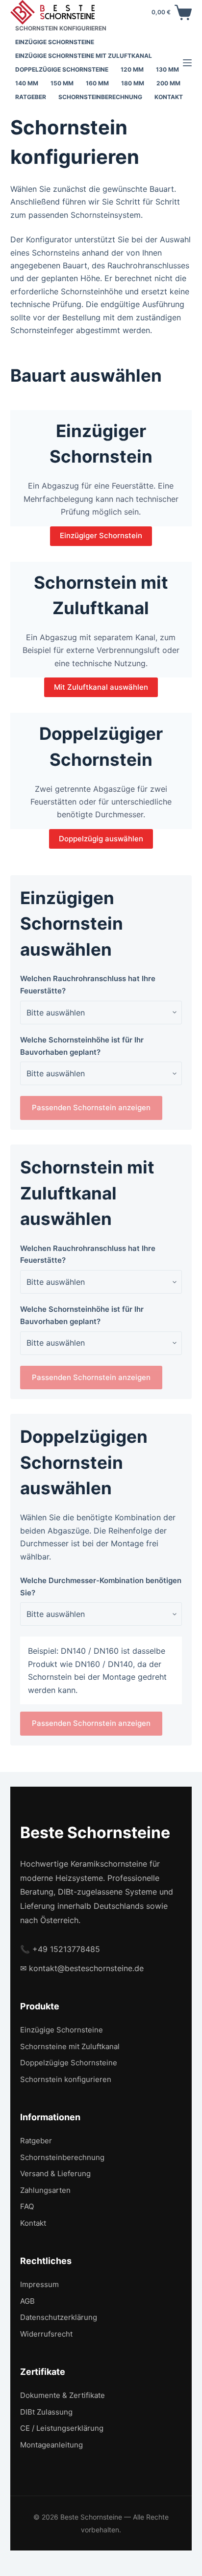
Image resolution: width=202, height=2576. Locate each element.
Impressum (39, 2284)
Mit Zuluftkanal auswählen (101, 687)
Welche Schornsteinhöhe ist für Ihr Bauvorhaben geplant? (82, 1046)
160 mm (97, 83)
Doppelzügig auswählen (101, 839)
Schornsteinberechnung (100, 97)
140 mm (27, 83)
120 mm (132, 69)
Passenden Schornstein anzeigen (91, 1107)
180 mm (133, 83)
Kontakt (169, 97)
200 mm (168, 83)
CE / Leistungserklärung (62, 2428)
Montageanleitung (51, 2445)
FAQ (27, 2206)
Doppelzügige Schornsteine (62, 69)
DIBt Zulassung (46, 2412)
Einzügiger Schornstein (101, 535)
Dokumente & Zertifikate (63, 2395)
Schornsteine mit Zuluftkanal (70, 2046)
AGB (27, 2301)
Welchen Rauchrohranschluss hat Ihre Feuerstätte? (88, 985)
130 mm (167, 69)
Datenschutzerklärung (59, 2317)
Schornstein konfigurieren (61, 28)
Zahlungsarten (45, 2190)
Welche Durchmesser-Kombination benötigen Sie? (101, 1587)
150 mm (62, 83)
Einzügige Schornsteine (55, 42)
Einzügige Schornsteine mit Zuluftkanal (84, 56)
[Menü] (187, 63)
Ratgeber (31, 97)
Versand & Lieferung (55, 2173)
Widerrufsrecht (46, 2334)
